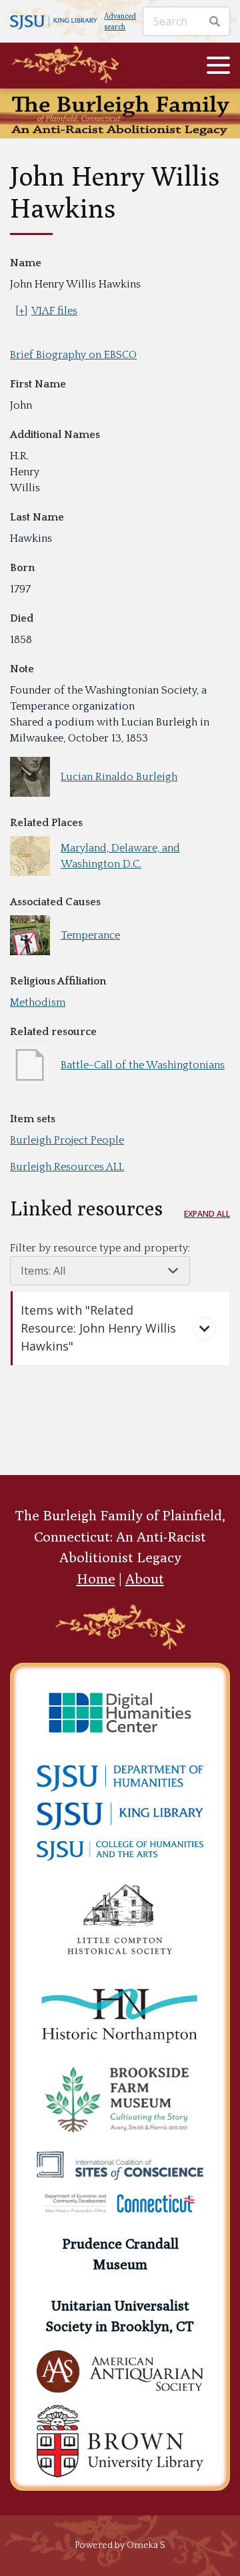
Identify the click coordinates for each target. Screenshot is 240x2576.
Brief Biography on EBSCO (73, 355)
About (145, 1579)
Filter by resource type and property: (100, 1248)
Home (96, 1579)
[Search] (215, 21)
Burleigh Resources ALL (67, 1167)
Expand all (207, 1214)
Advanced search (120, 21)
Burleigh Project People (67, 1140)
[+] (21, 311)
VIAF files (54, 311)
